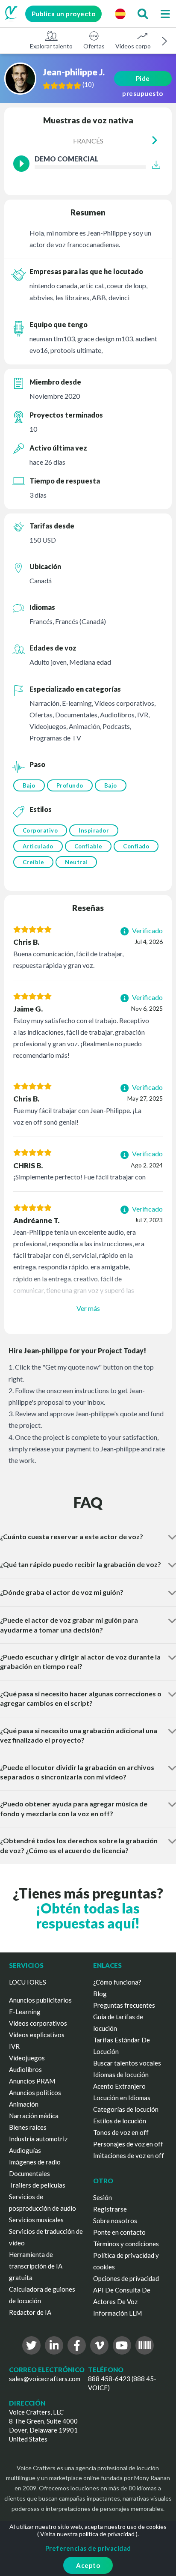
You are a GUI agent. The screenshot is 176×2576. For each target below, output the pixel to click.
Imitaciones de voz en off (129, 2155)
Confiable (88, 846)
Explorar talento (51, 46)
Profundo (70, 785)
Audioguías (25, 2150)
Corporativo (40, 830)
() (88, 84)
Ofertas (94, 46)
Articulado (38, 846)
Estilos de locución (120, 2121)
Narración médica (34, 2116)
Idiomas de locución (121, 2075)
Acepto (88, 2565)
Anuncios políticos (35, 2092)
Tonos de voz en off (121, 2132)
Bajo (29, 785)
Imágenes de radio (35, 2162)
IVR (14, 2046)
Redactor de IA (30, 2312)
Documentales (29, 2173)
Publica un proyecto (64, 14)
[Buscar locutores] (143, 14)
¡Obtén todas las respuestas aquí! (88, 1916)
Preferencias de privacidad (88, 2548)
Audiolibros (25, 2069)
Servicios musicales (36, 2220)
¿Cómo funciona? (117, 1982)
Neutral (76, 862)
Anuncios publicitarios (40, 2000)
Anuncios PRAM (32, 2081)
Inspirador (94, 830)
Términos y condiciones (126, 2244)
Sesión (103, 2197)
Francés (88, 141)
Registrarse (110, 2209)
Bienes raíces (28, 2127)
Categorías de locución (126, 2109)
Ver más (88, 1308)
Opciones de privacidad (126, 2278)
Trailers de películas (37, 2185)
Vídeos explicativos (37, 2035)
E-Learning (25, 2012)
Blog (100, 1994)
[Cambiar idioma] (120, 14)
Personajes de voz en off (128, 2144)
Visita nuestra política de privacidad (87, 2534)
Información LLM (117, 2313)
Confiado (136, 846)
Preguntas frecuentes (124, 2005)
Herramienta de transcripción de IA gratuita (36, 2266)
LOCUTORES (28, 1982)
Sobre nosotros (115, 2221)
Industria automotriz (38, 2139)
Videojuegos (27, 2058)
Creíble (34, 862)
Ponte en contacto (119, 2232)
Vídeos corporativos (142, 46)
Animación (24, 2104)
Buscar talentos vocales (127, 2063)
